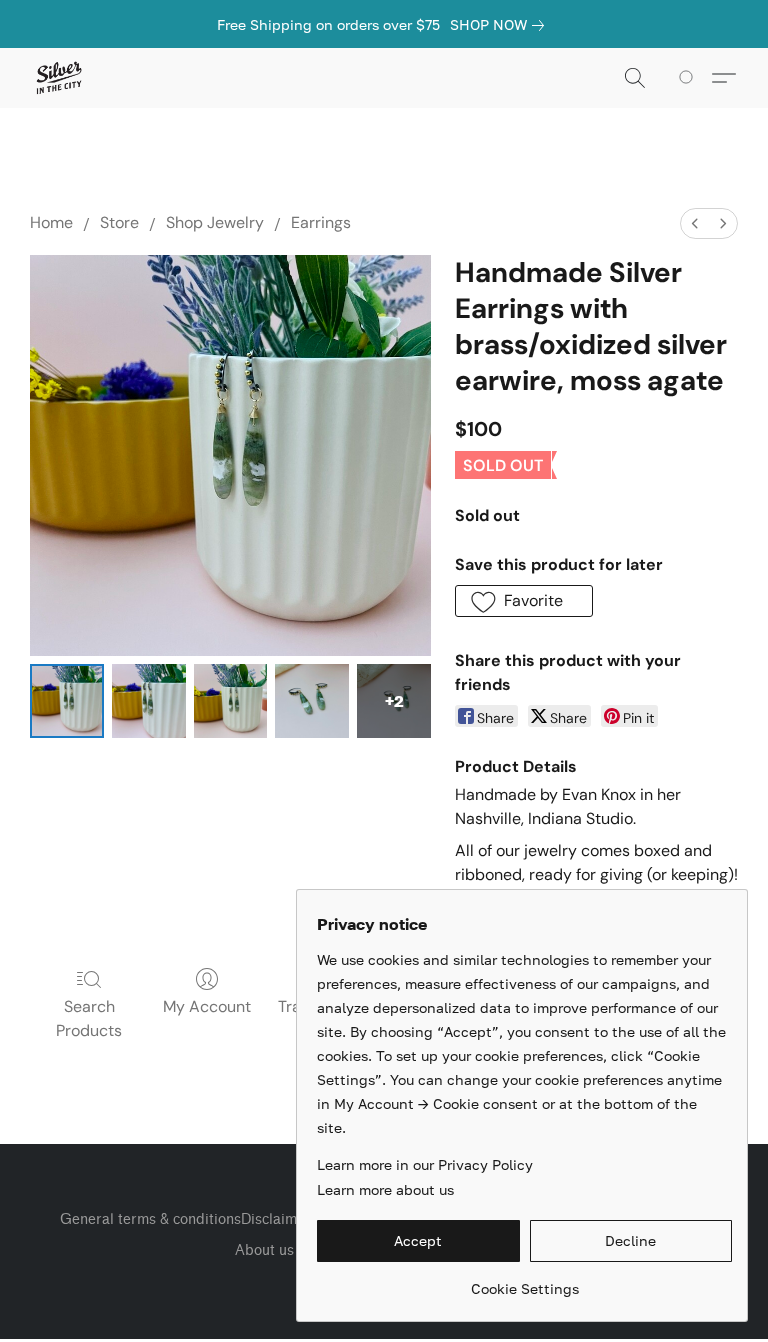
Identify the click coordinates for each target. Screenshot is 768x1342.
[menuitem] (695, 223)
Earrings (321, 222)
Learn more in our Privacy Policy (425, 1164)
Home (51, 222)
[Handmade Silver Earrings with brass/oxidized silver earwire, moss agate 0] (67, 701)
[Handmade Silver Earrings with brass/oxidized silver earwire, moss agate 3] (312, 701)
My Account (207, 1006)
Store (119, 222)
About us (264, 1250)
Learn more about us (385, 1189)
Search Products (89, 1018)
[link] (501, 25)
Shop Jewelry (215, 222)
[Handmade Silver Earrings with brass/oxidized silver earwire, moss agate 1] (149, 701)
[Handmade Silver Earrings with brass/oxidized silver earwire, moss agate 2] (231, 701)
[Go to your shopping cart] (689, 78)
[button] (58, 78)
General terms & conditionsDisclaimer (185, 1219)
